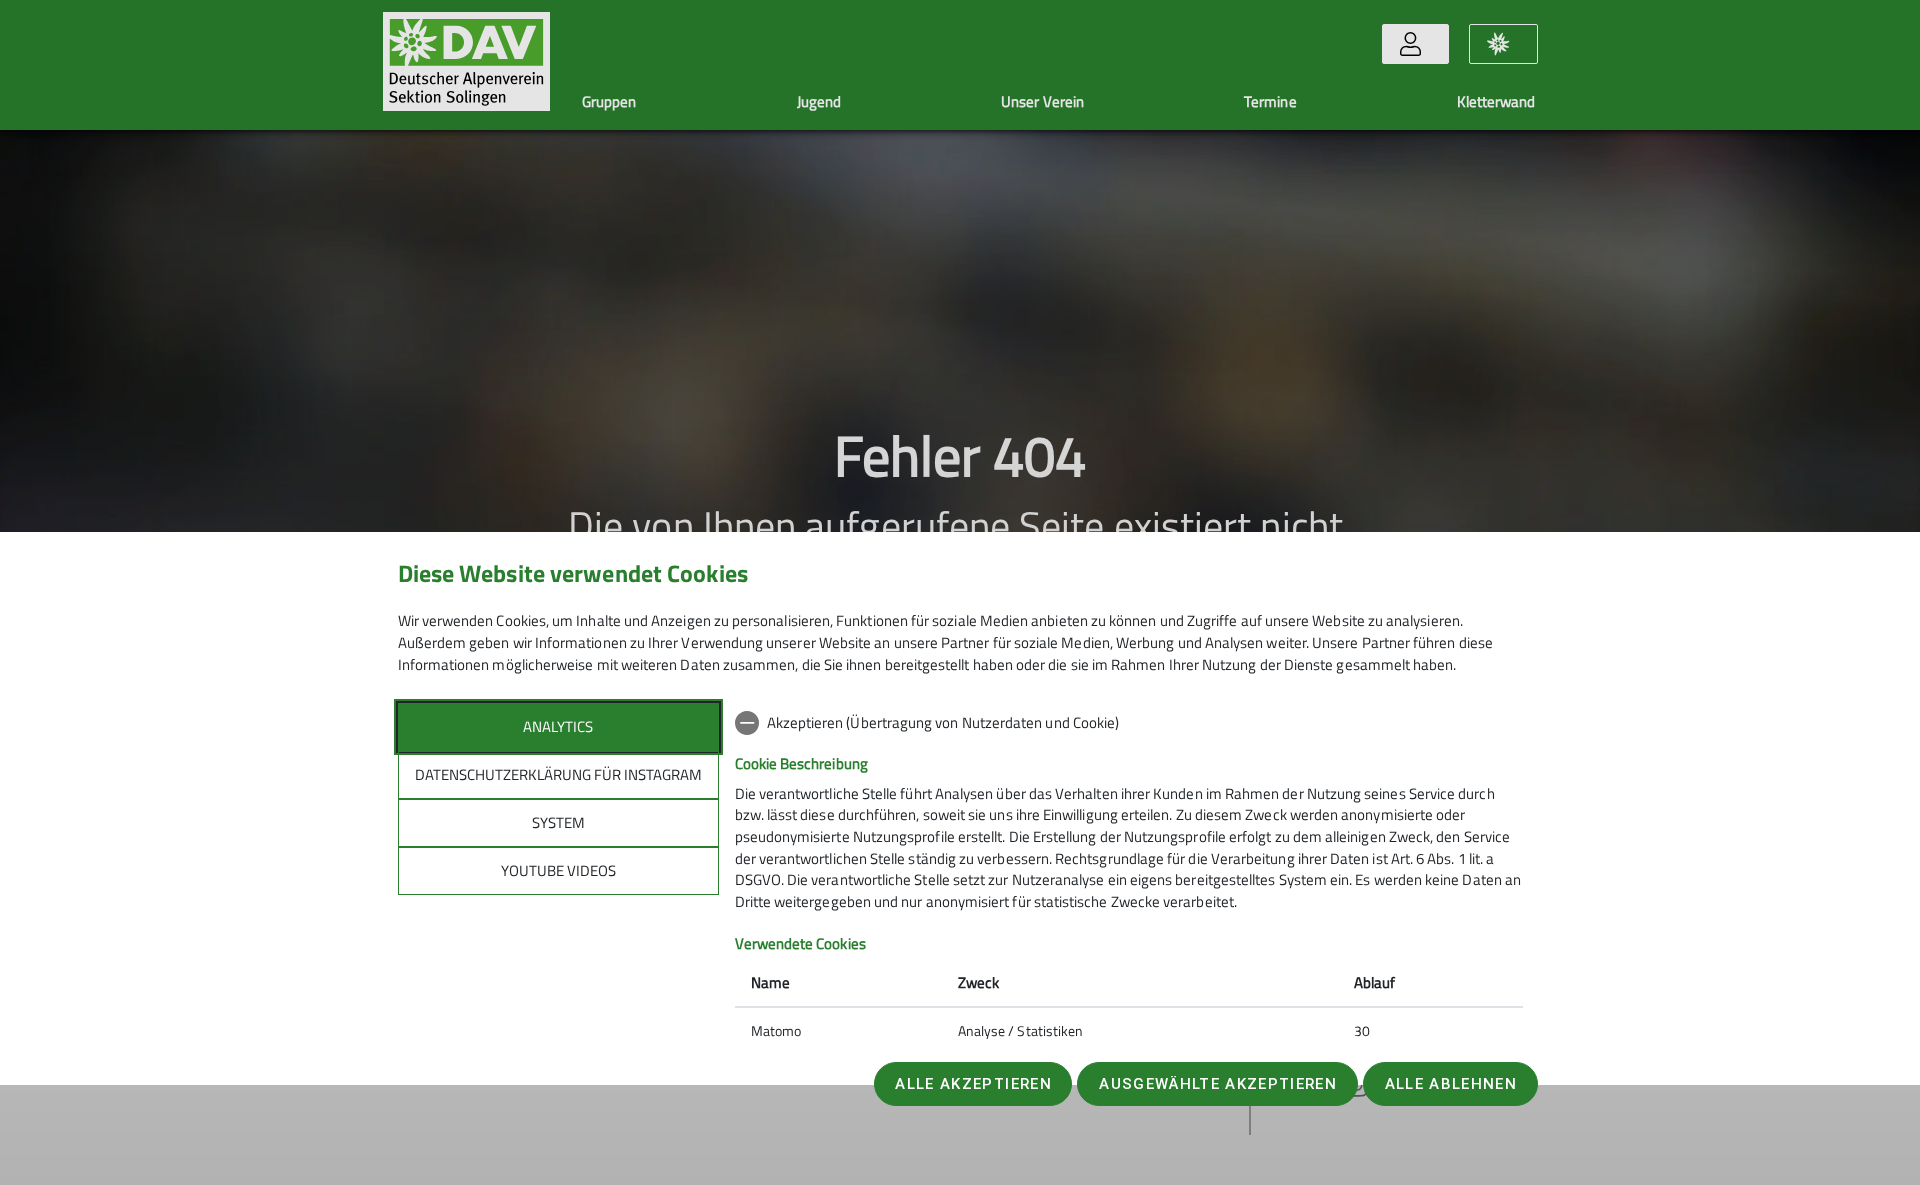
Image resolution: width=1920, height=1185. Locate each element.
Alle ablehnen (1451, 1084)
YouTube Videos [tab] (558, 870)
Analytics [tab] (558, 726)
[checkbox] (1129, 723)
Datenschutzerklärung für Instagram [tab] (558, 774)
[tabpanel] (1129, 879)
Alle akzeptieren (973, 1084)
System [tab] (558, 822)
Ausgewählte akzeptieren (1218, 1084)
